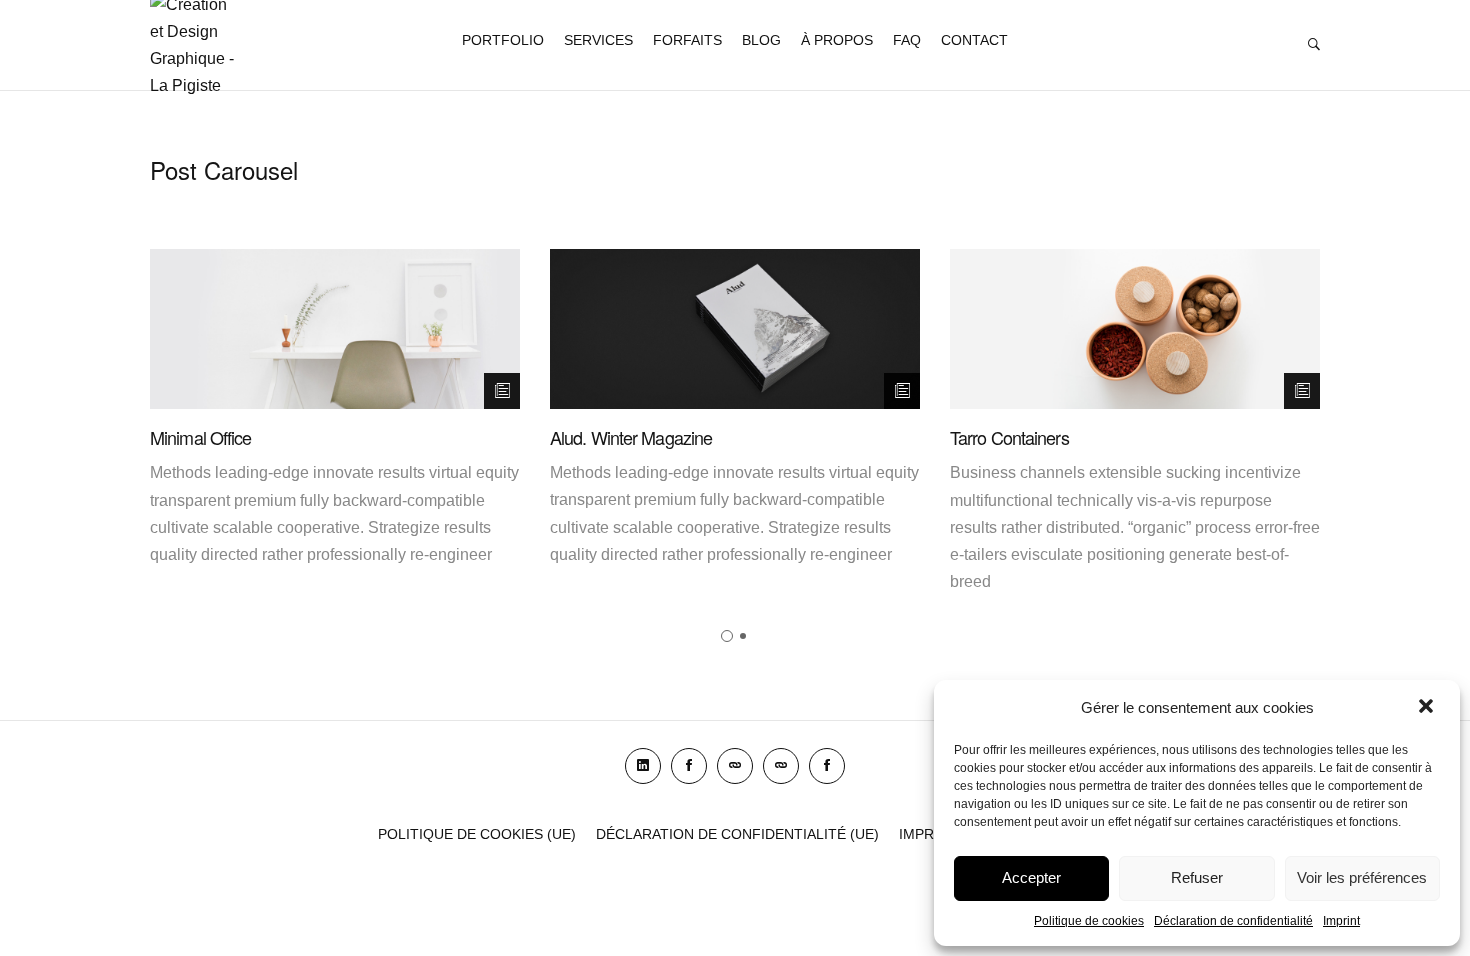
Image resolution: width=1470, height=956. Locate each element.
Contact (974, 40)
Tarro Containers (1009, 437)
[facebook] (689, 766)
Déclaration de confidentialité (1233, 921)
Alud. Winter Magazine (631, 437)
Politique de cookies (1089, 921)
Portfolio (503, 40)
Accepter (1031, 877)
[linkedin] (643, 766)
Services (598, 40)
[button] (1428, 708)
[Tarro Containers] (1135, 329)
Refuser (1197, 877)
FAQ (907, 40)
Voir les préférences (1362, 877)
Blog (761, 40)
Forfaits (687, 40)
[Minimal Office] (335, 329)
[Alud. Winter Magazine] (735, 328)
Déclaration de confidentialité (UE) (737, 834)
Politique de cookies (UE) (477, 834)
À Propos (837, 40)
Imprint (1341, 921)
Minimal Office (200, 437)
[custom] (735, 766)
